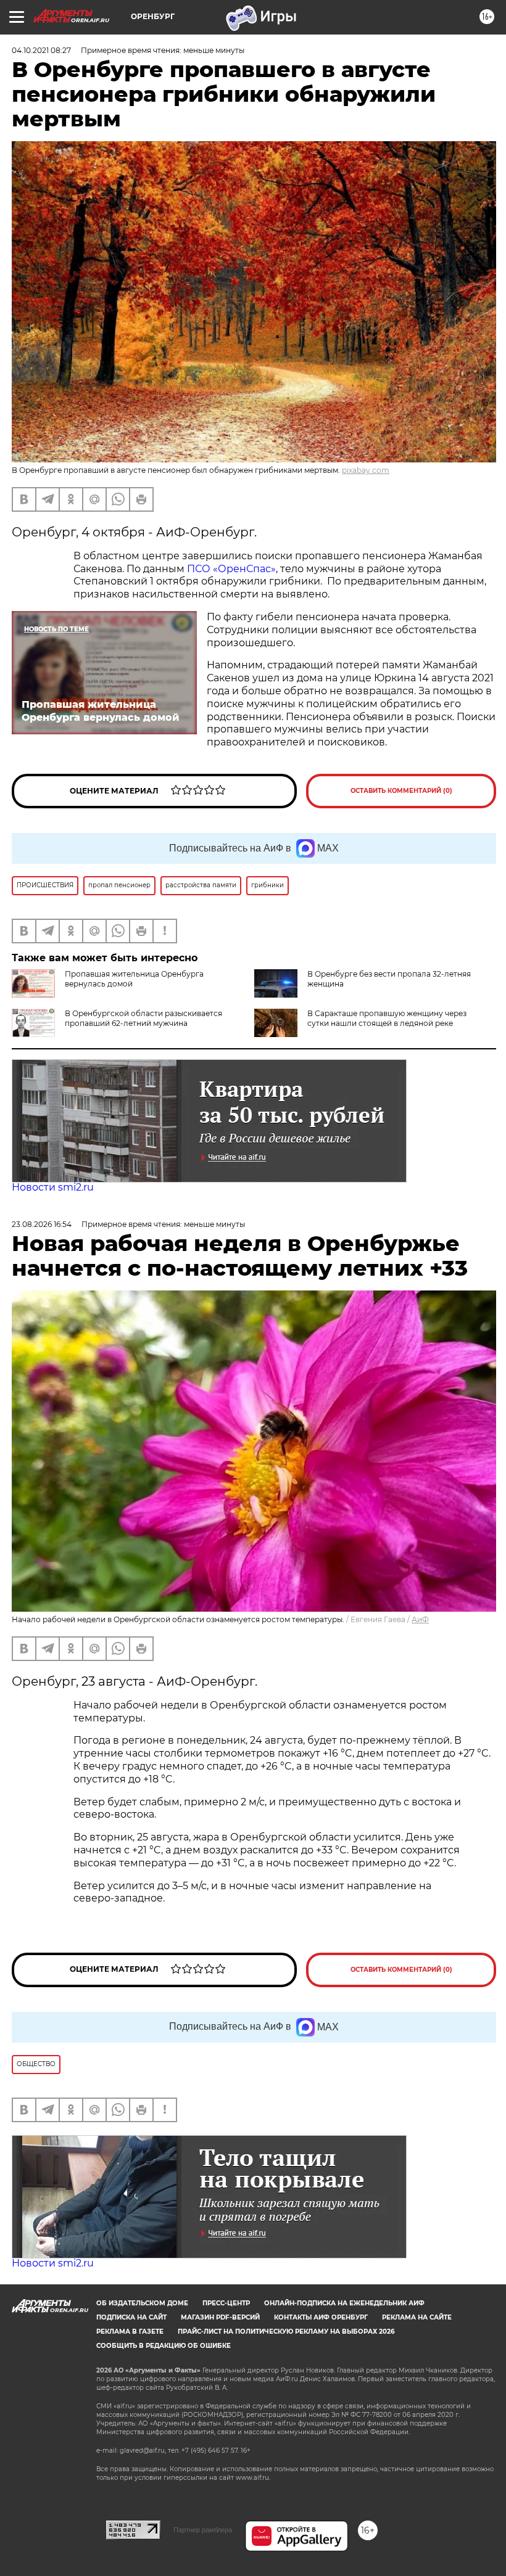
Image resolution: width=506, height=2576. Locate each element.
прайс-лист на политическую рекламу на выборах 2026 (286, 2332)
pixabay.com (366, 470)
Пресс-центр (226, 2303)
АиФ (420, 1619)
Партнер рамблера (203, 2530)
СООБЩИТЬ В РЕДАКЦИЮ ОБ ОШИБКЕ (164, 2346)
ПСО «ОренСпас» (231, 569)
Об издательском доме (142, 2303)
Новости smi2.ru (53, 1187)
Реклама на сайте (417, 2317)
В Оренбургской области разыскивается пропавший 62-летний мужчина (143, 1018)
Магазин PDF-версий (220, 2317)
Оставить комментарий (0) (401, 791)
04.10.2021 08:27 (41, 50)
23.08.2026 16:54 (42, 1224)
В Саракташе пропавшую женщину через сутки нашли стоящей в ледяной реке (387, 1018)
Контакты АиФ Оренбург (321, 2317)
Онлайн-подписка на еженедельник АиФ (344, 2303)
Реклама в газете (130, 2332)
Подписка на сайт (131, 2317)
